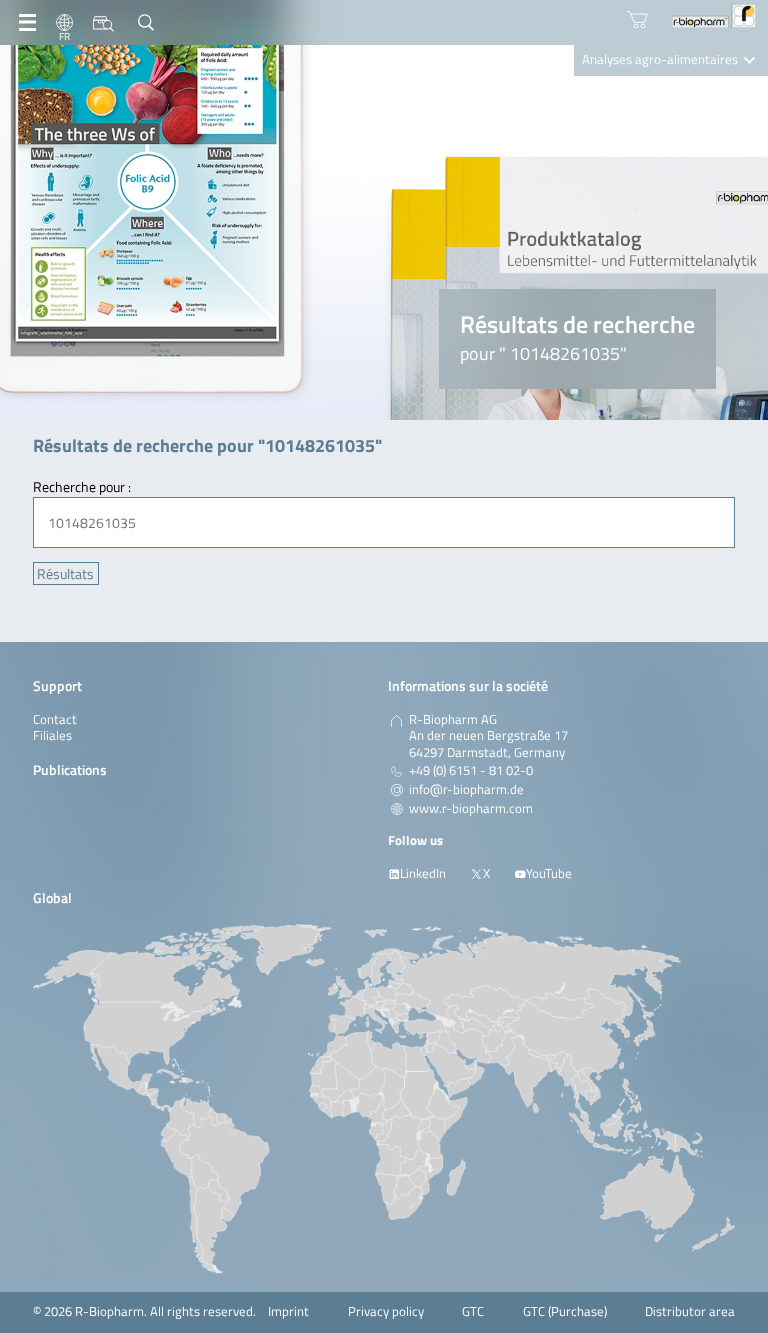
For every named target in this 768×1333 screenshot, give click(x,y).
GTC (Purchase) (565, 1311)
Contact (55, 719)
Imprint (288, 1311)
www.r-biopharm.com (471, 809)
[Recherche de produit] (103, 23)
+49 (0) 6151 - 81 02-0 (471, 771)
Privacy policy (386, 1311)
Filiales (52, 735)
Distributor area (690, 1311)
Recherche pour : (82, 486)
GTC (473, 1311)
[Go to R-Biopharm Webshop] (637, 19)
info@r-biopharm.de (466, 790)
